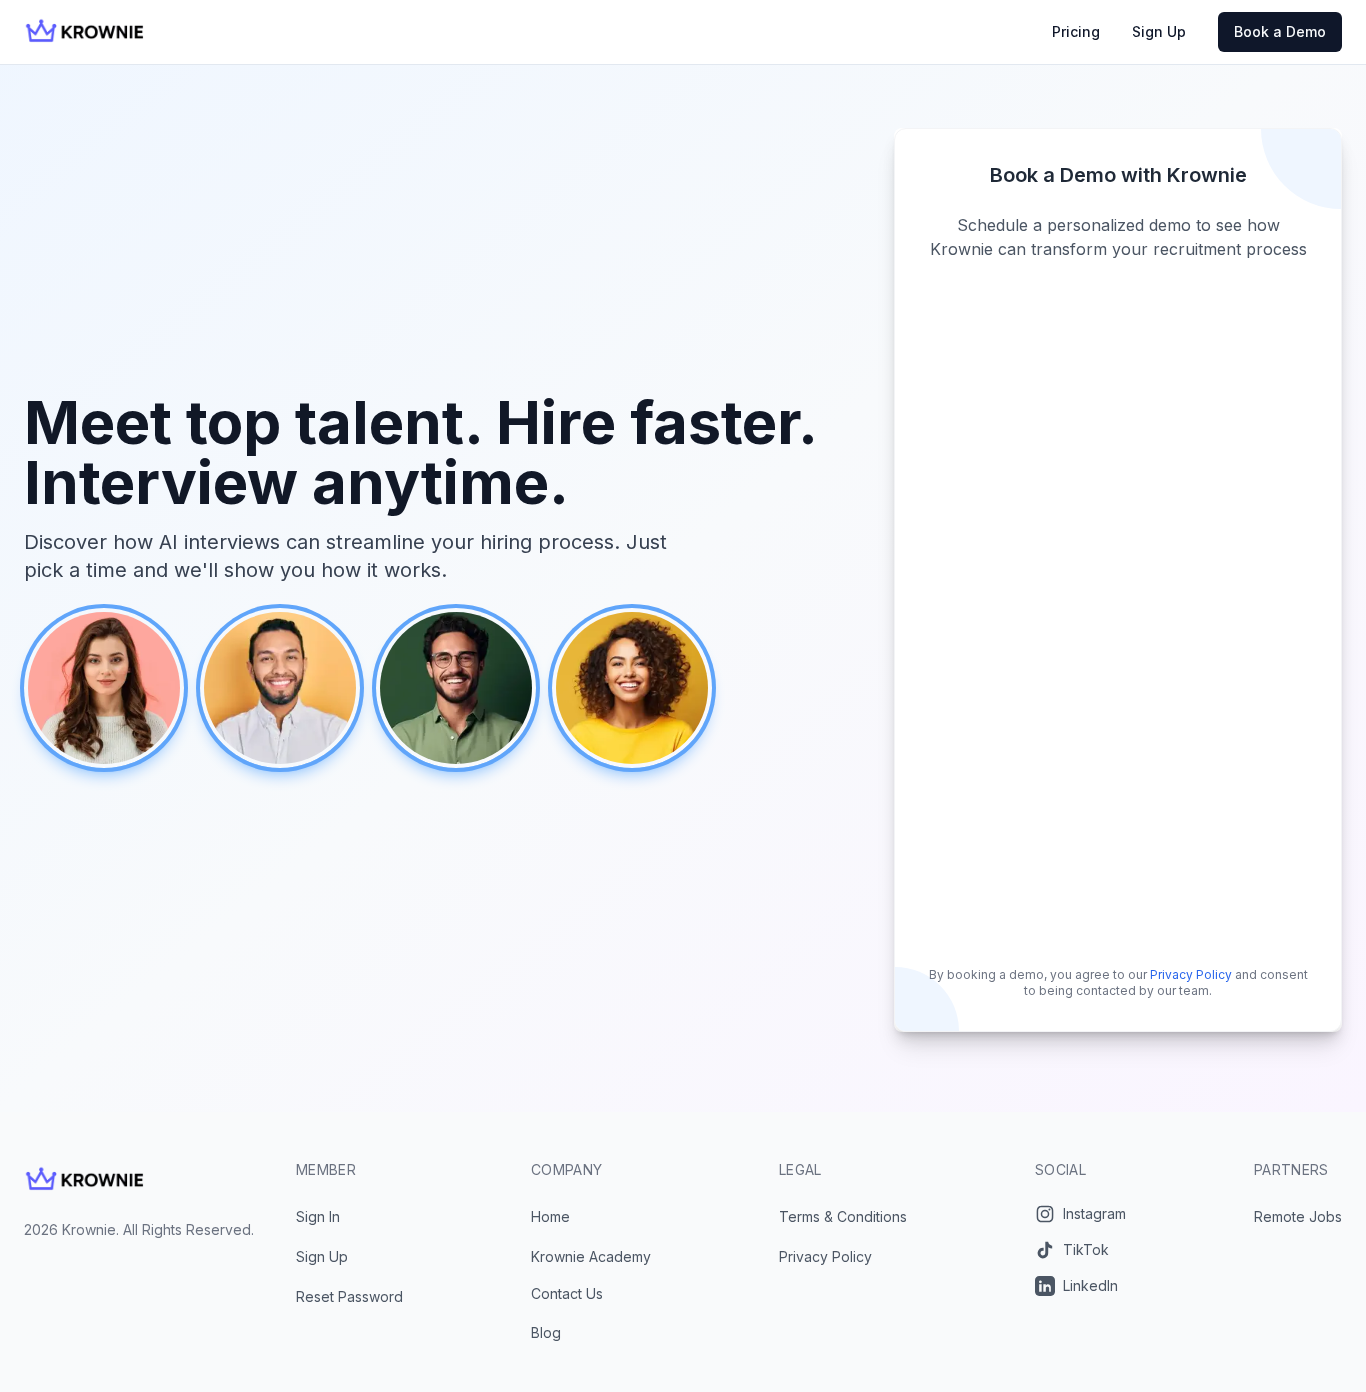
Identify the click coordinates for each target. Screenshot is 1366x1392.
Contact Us (567, 1293)
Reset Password (349, 1296)
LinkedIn (1090, 1285)
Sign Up (1159, 31)
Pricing (1076, 31)
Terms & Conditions (843, 1216)
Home (550, 1216)
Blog (546, 1332)
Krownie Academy (591, 1256)
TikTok (1086, 1249)
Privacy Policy (1191, 974)
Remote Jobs (1298, 1216)
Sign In (318, 1216)
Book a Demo (1280, 31)
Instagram (1094, 1213)
